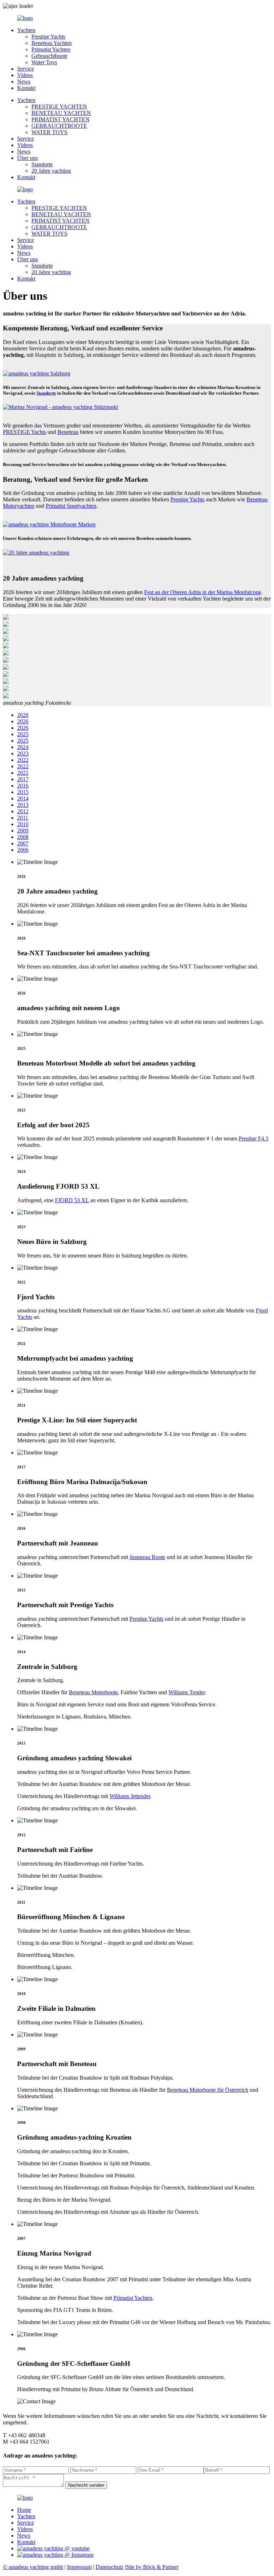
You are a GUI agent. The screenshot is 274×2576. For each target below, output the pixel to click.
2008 (23, 837)
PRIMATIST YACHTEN (60, 119)
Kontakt (26, 88)
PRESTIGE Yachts (24, 432)
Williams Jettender (130, 1796)
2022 (23, 760)
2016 (23, 786)
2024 (23, 747)
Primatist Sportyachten (71, 506)
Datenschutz (110, 2567)
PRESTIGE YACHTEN (59, 107)
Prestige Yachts (48, 37)
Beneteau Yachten (52, 43)
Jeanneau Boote (147, 1557)
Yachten (26, 30)
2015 (23, 792)
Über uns (27, 158)
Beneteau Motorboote (93, 1692)
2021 (23, 773)
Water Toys (44, 62)
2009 (23, 831)
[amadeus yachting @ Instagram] (55, 2555)
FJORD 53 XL (72, 1200)
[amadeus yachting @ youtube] (53, 2548)
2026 (23, 715)
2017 (23, 779)
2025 (23, 734)
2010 (23, 824)
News (24, 82)
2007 (23, 843)
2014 (23, 798)
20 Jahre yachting (51, 171)
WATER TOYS (49, 132)
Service (26, 69)
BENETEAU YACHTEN (61, 113)
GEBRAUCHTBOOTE (59, 126)
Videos (25, 75)
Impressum (79, 2567)
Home (24, 2510)
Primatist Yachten (51, 49)
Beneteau (68, 432)
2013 (23, 805)
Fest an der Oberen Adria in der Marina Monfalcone (203, 592)
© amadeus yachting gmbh (33, 2567)
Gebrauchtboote (49, 56)
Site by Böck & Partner (152, 2567)
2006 (23, 850)
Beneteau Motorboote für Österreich (208, 2090)
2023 (23, 753)
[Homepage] (25, 18)
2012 (23, 811)
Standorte (42, 164)
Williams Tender (187, 1692)
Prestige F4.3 (253, 1138)
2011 (23, 818)
